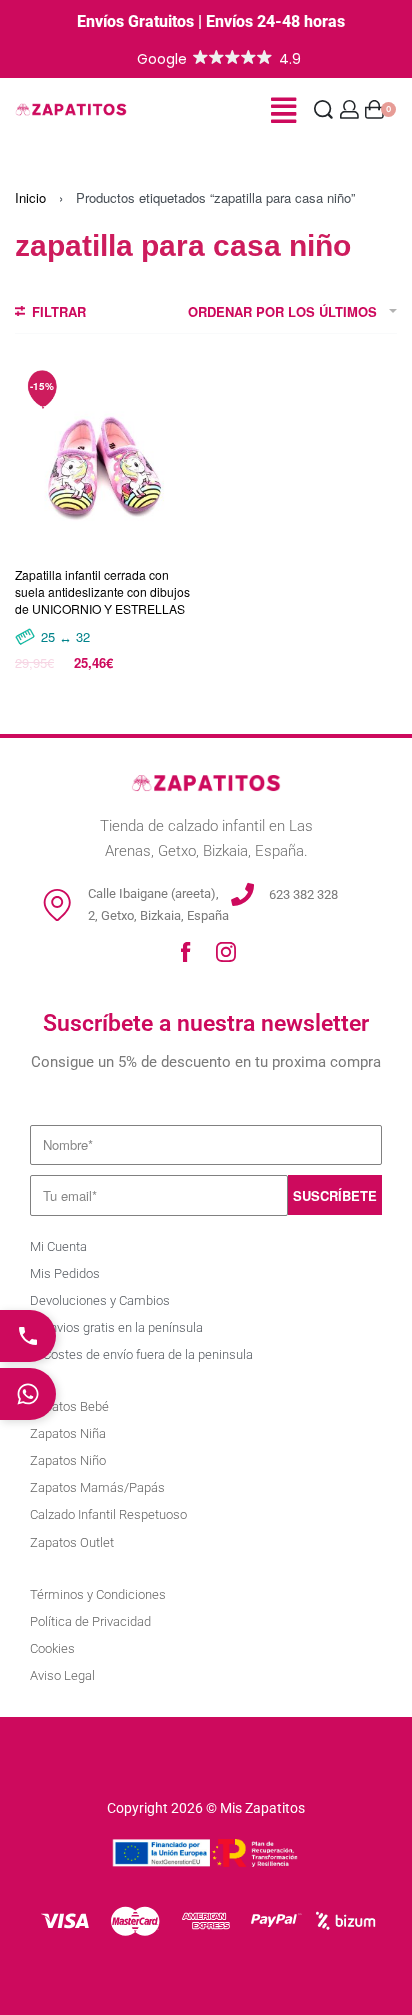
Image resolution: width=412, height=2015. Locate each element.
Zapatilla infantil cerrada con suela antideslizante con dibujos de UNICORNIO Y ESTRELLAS (102, 591)
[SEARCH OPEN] (323, 109)
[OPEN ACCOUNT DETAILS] (349, 109)
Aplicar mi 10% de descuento (205, 1919)
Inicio (30, 197)
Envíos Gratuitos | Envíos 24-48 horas (211, 21)
